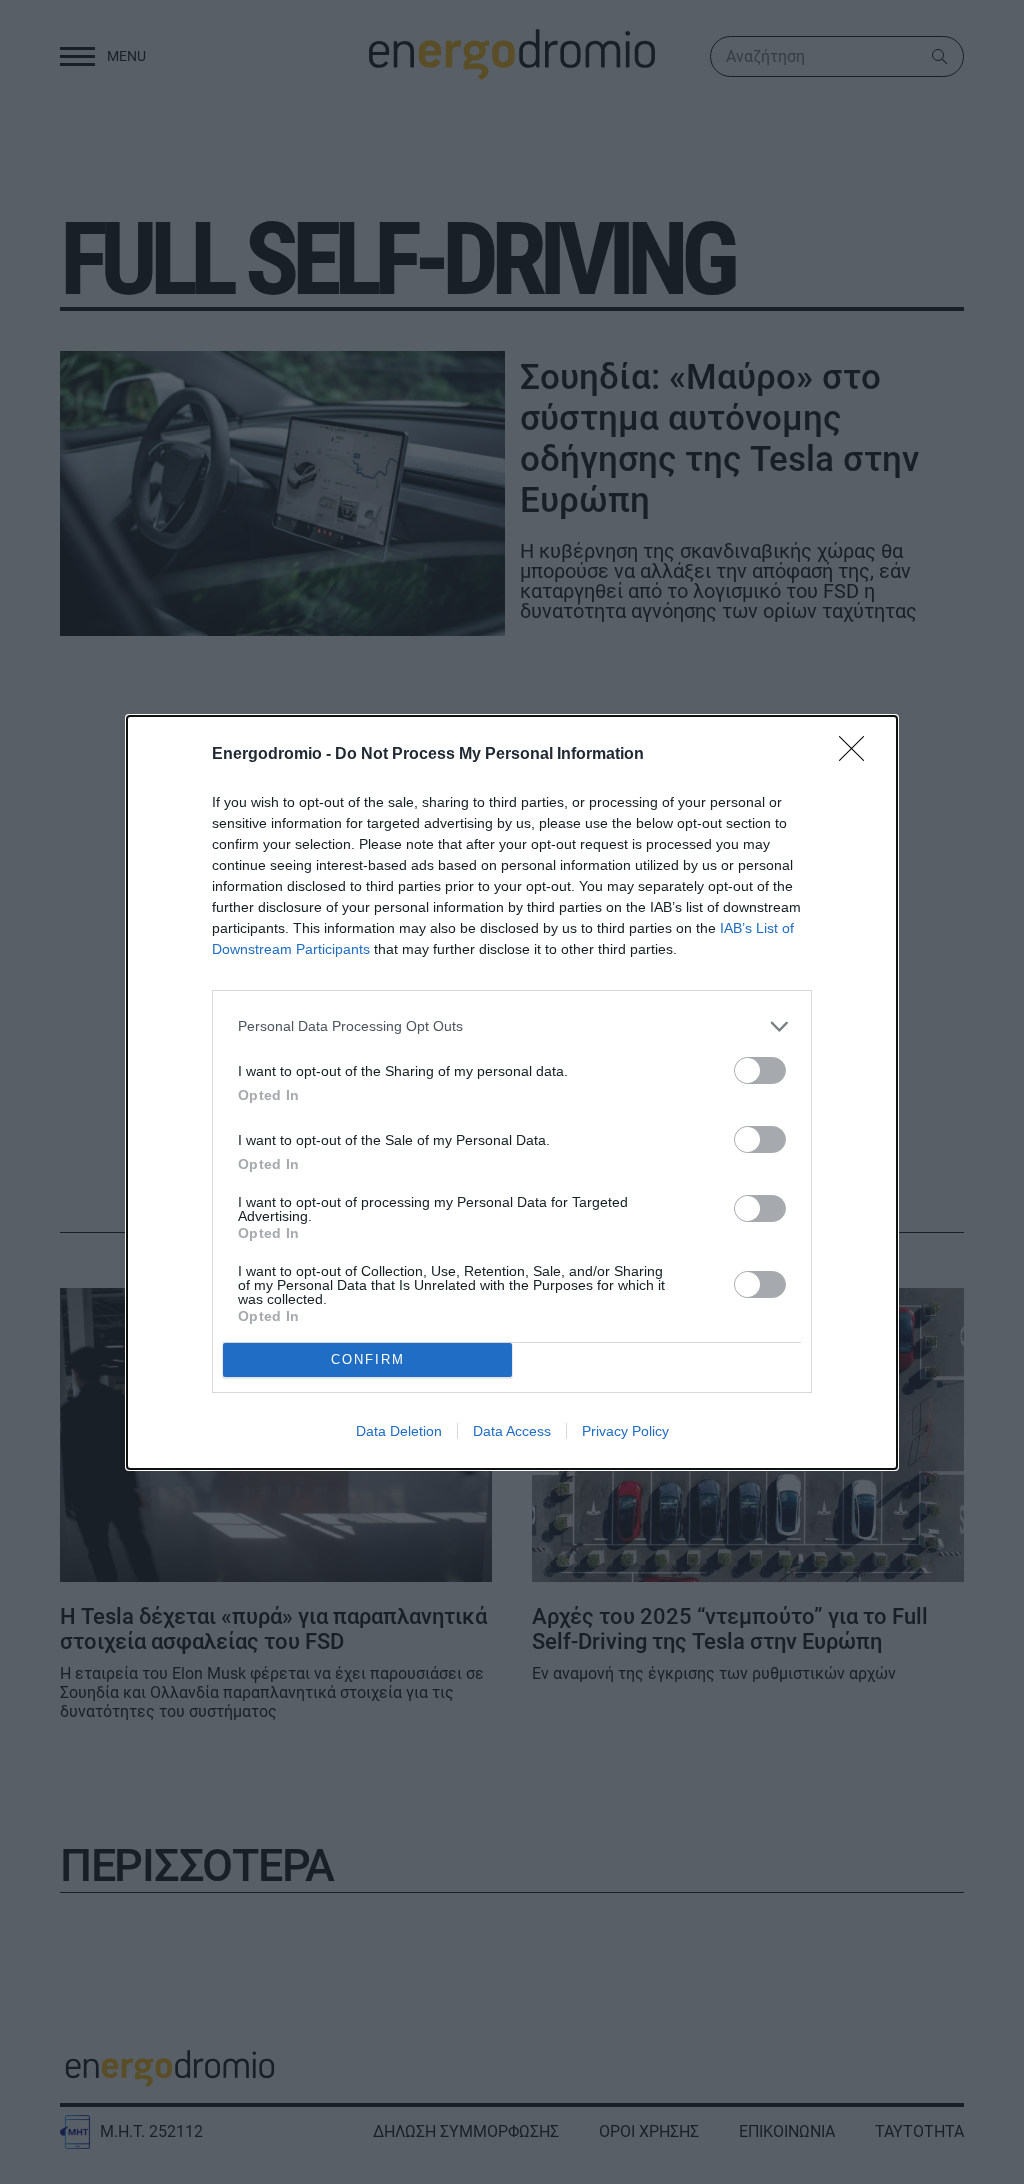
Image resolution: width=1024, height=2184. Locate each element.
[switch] (760, 1070)
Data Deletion (399, 1431)
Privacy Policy (625, 1431)
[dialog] (512, 1092)
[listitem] (512, 1026)
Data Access (512, 1431)
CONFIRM (368, 1359)
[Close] (858, 755)
